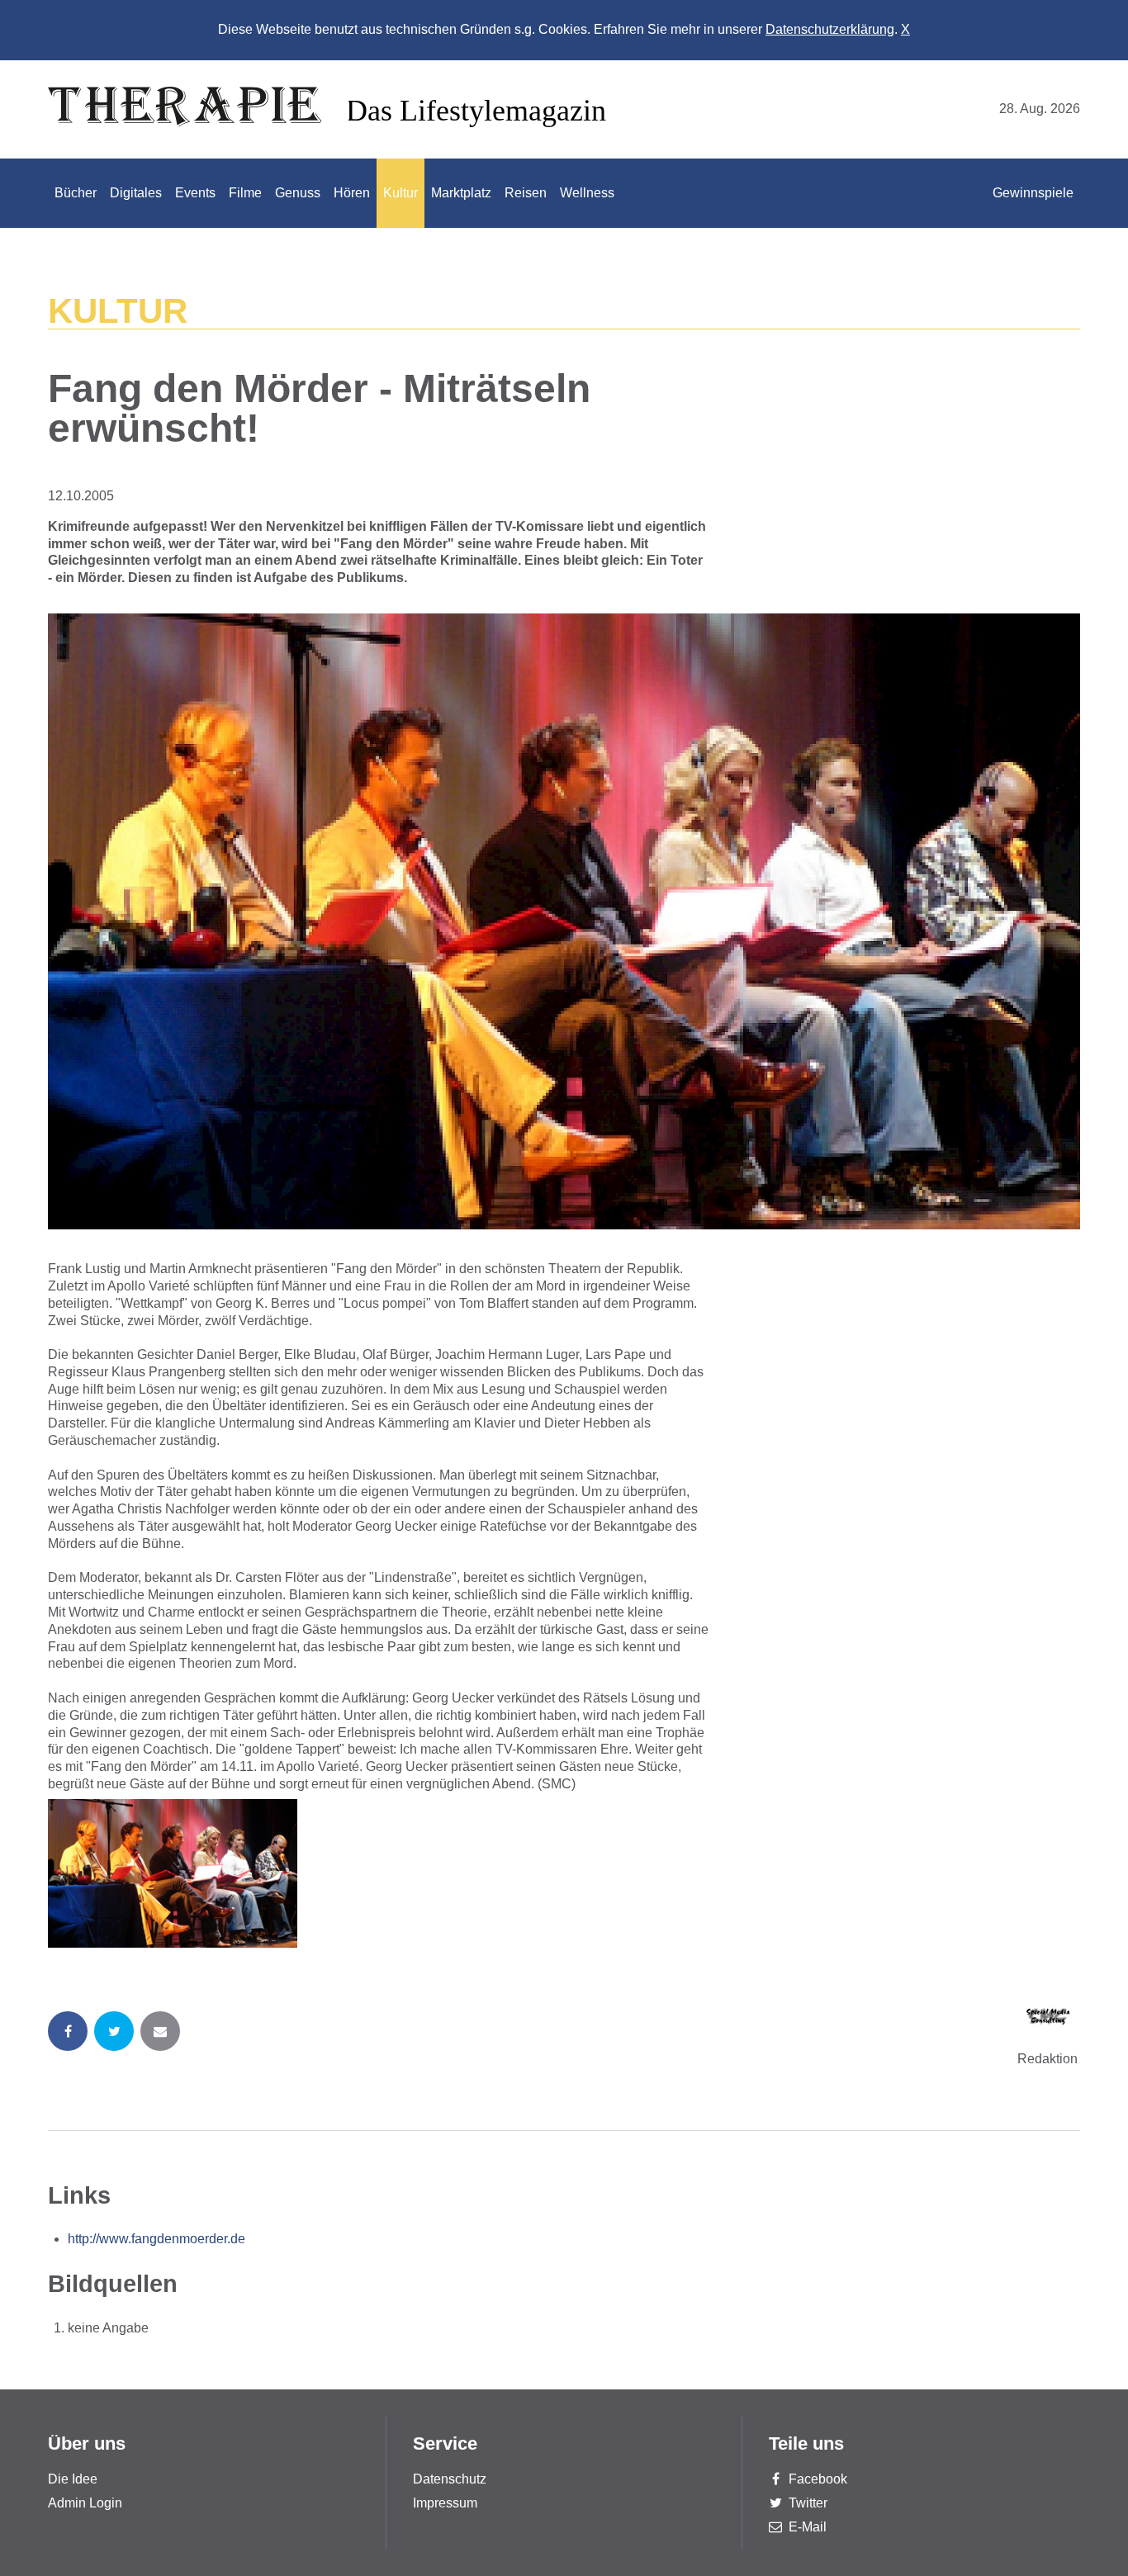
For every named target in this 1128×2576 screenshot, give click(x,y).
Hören (352, 193)
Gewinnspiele (1033, 193)
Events (195, 193)
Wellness (587, 193)
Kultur (400, 193)
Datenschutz (450, 2479)
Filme (245, 193)
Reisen (526, 193)
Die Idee (73, 2479)
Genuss (298, 193)
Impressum (445, 2503)
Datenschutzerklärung (830, 29)
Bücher (76, 193)
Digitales (136, 193)
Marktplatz (461, 193)
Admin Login (85, 2503)
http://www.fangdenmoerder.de (156, 2239)
